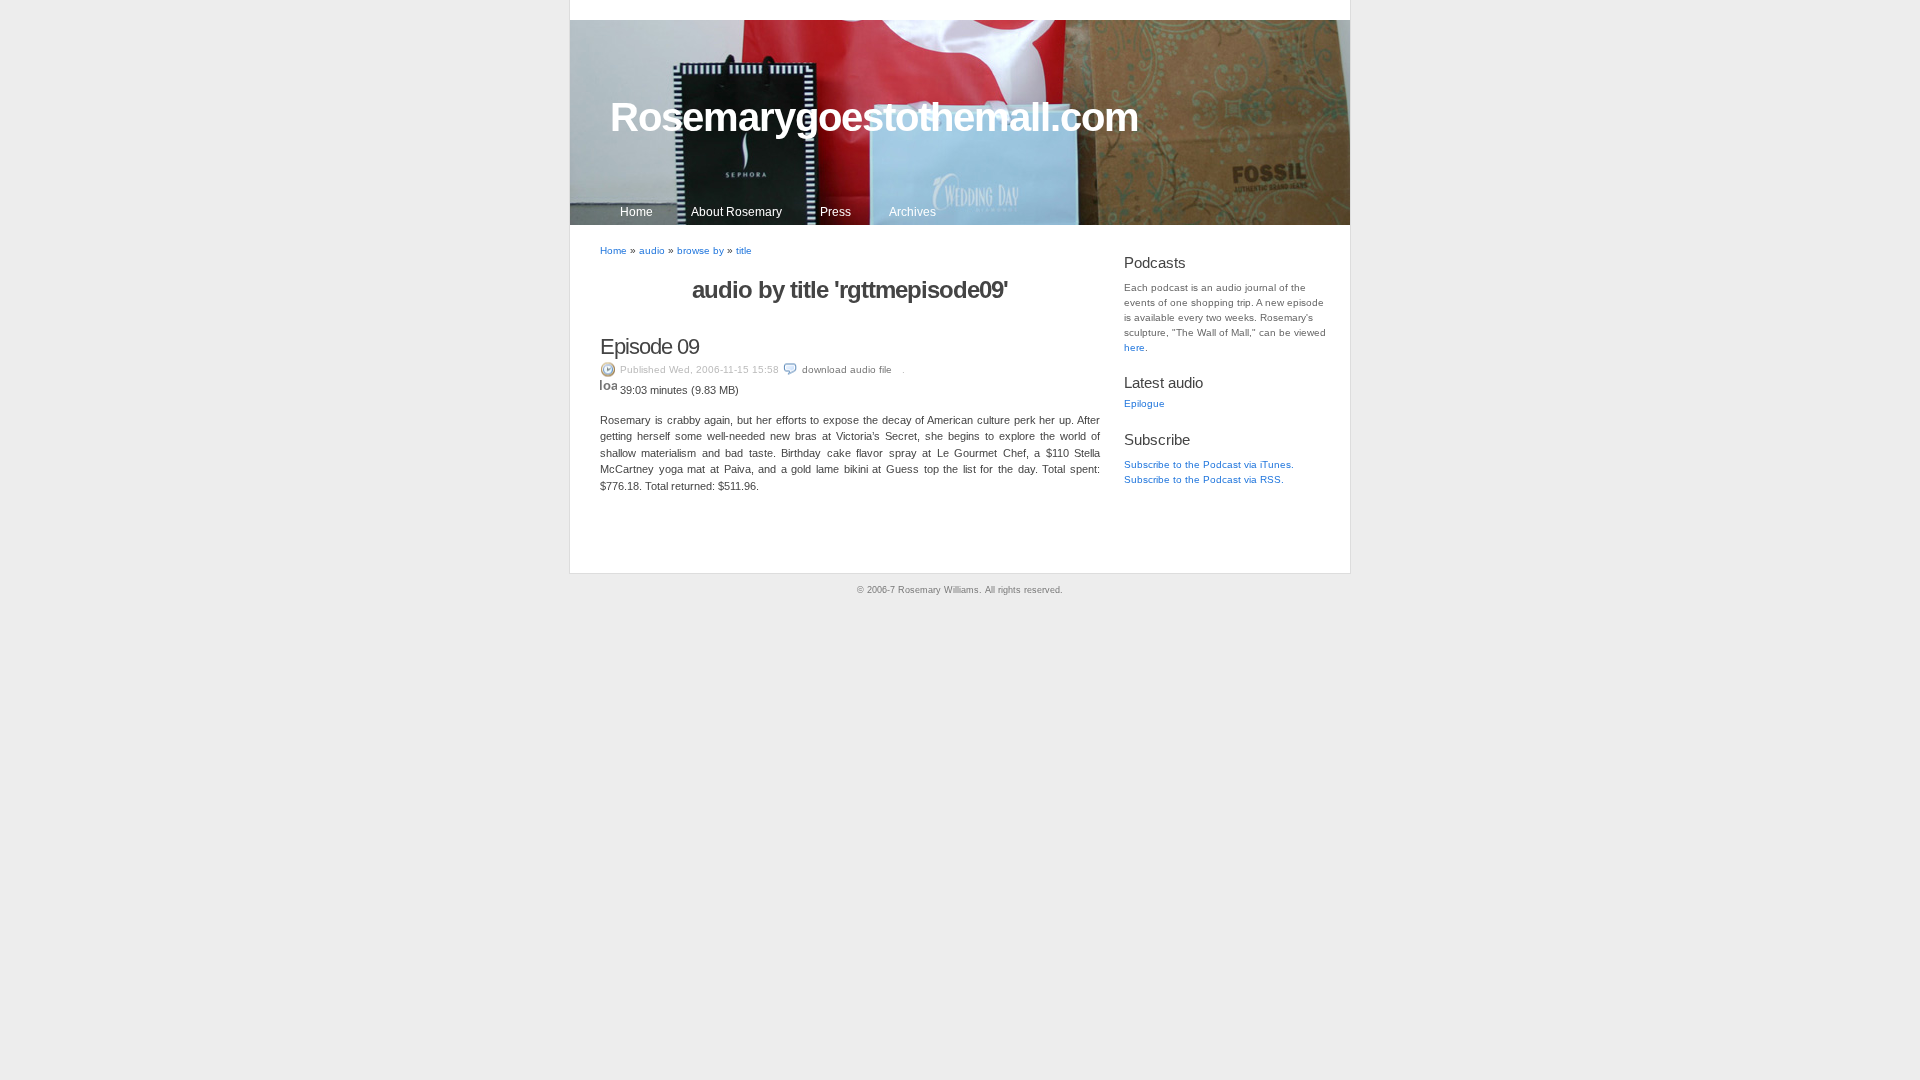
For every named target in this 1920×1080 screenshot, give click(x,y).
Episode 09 (649, 346)
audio (652, 250)
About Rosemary (736, 212)
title (744, 250)
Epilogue (1144, 403)
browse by (700, 250)
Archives (912, 212)
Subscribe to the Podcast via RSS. (1204, 479)
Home (636, 212)
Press (835, 212)
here (1134, 347)
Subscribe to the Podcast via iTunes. (1209, 464)
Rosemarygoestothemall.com (874, 117)
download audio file (847, 369)
